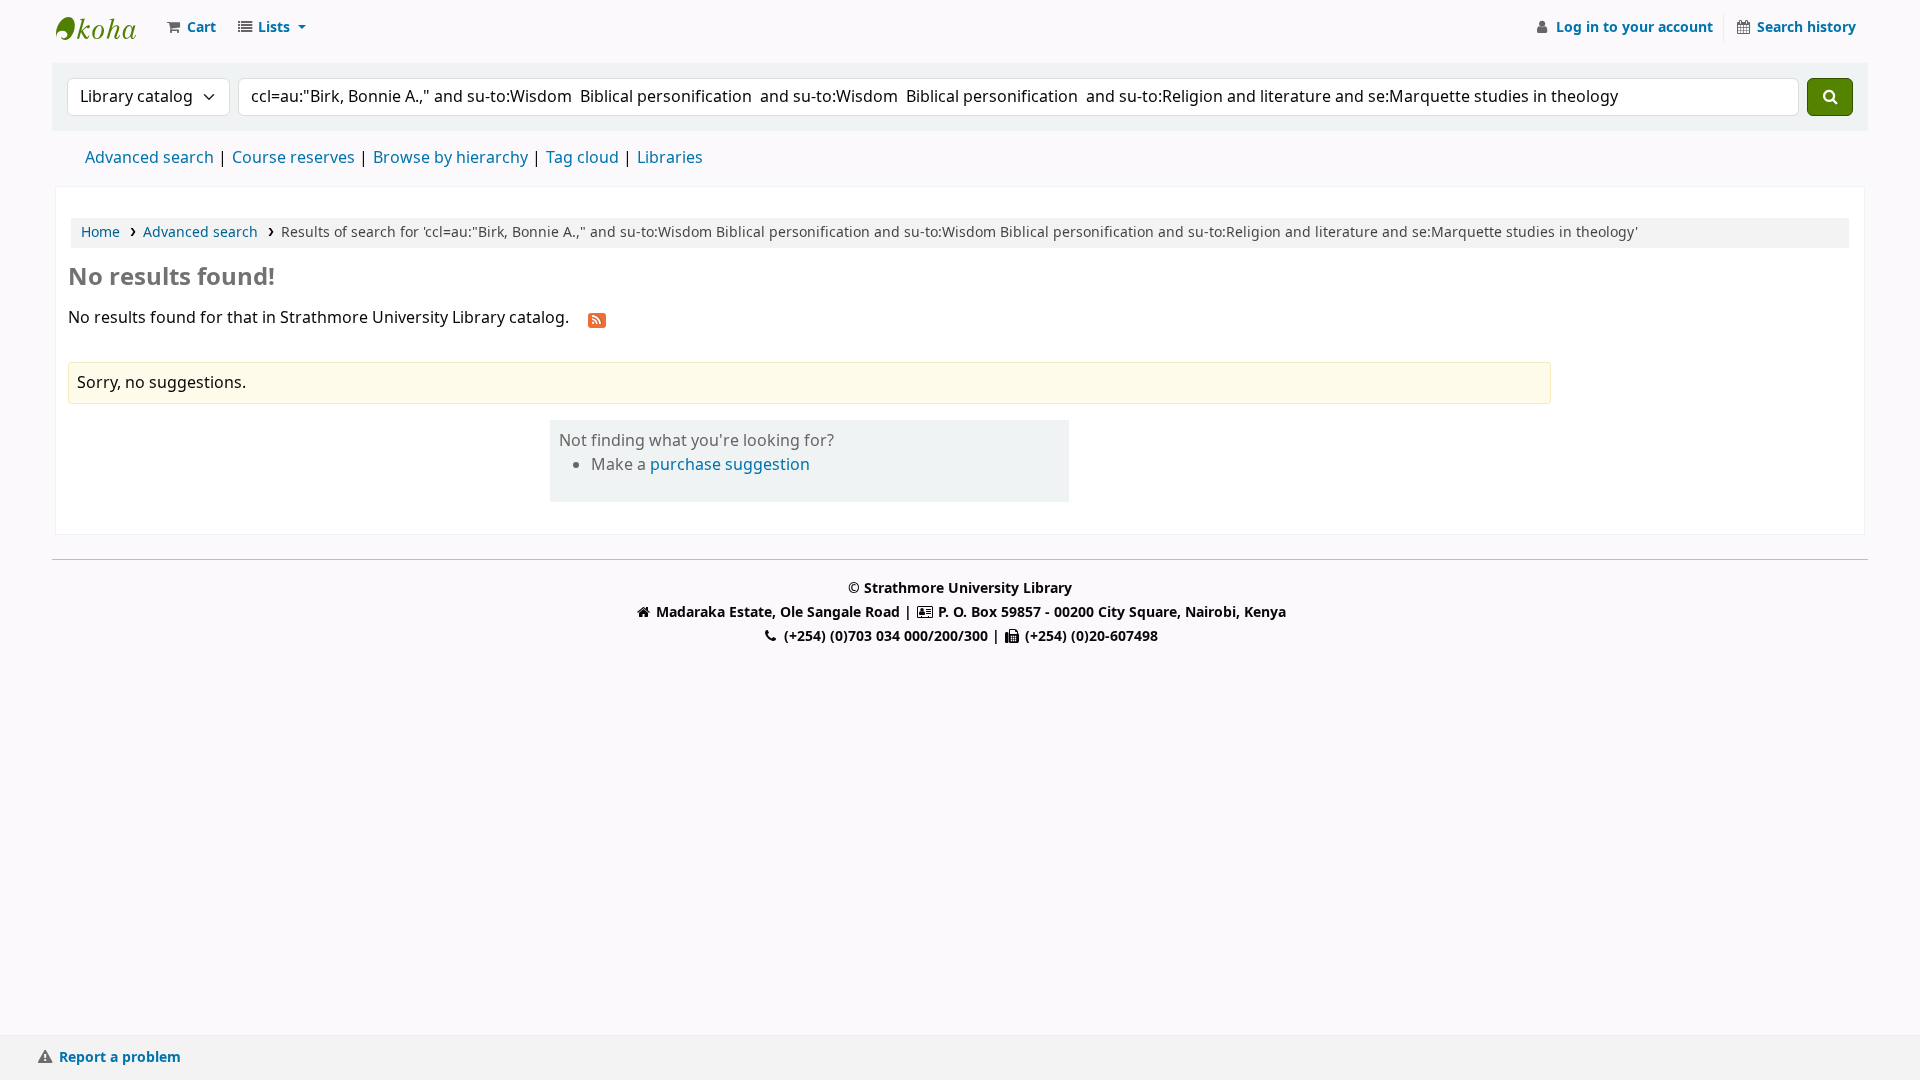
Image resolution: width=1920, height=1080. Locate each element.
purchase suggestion (730, 465)
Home (100, 232)
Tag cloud (582, 158)
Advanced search (149, 158)
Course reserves (293, 158)
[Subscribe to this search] (597, 319)
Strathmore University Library (106, 28)
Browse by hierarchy (450, 158)
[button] (190, 28)
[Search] (1830, 97)
